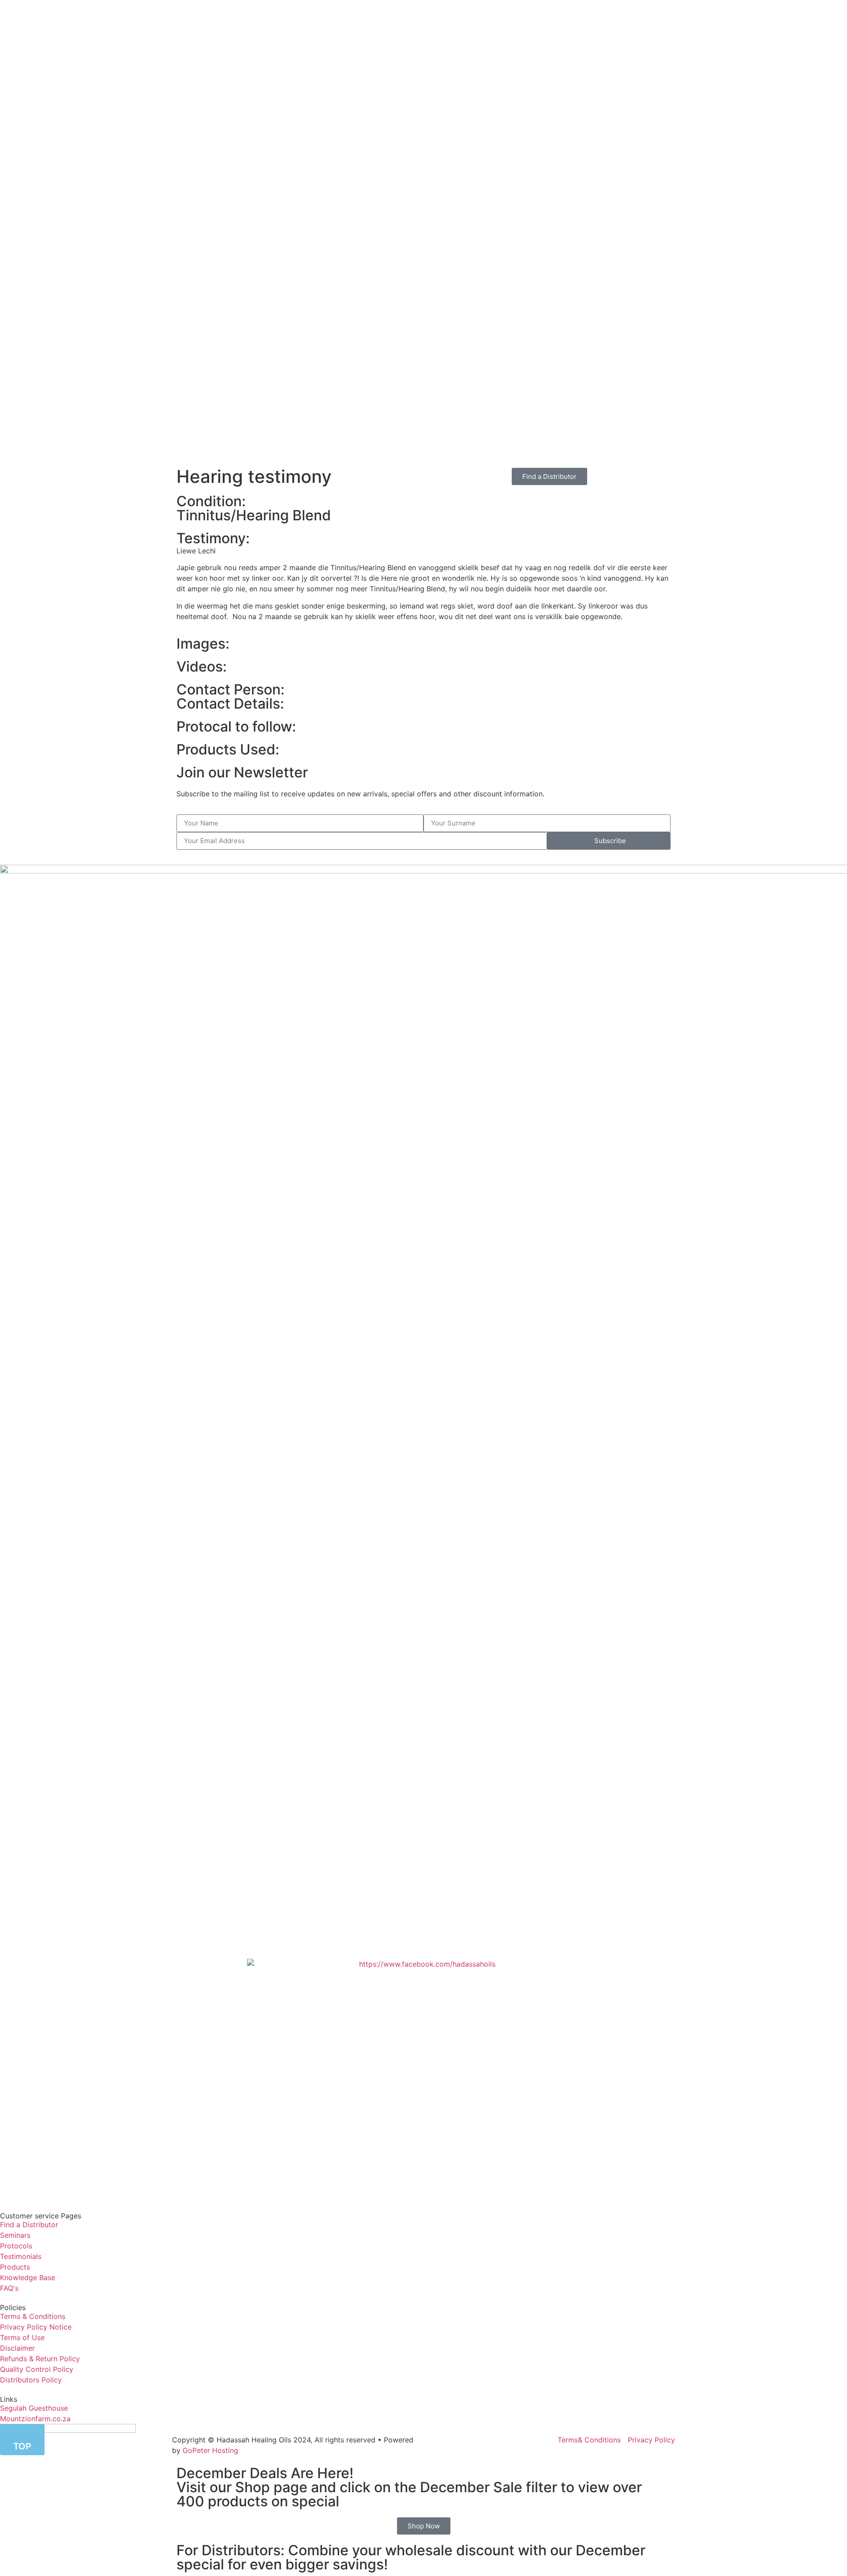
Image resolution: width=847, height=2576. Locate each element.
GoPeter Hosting (210, 2450)
